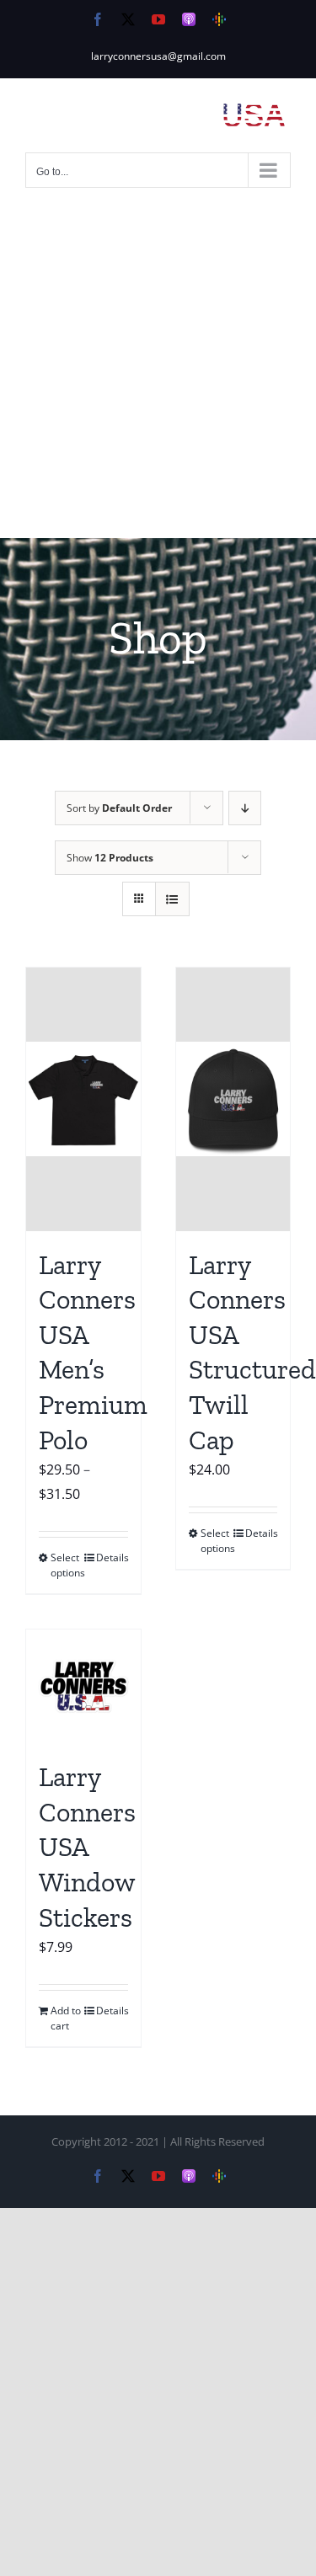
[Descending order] (245, 808)
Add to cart (66, 2018)
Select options (67, 1565)
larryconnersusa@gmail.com (158, 56)
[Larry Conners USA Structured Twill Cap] (233, 1099)
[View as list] (172, 899)
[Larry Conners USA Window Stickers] (83, 1687)
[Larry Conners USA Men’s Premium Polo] (83, 1099)
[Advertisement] (158, 372)
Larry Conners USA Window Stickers (87, 1847)
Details (112, 1557)
